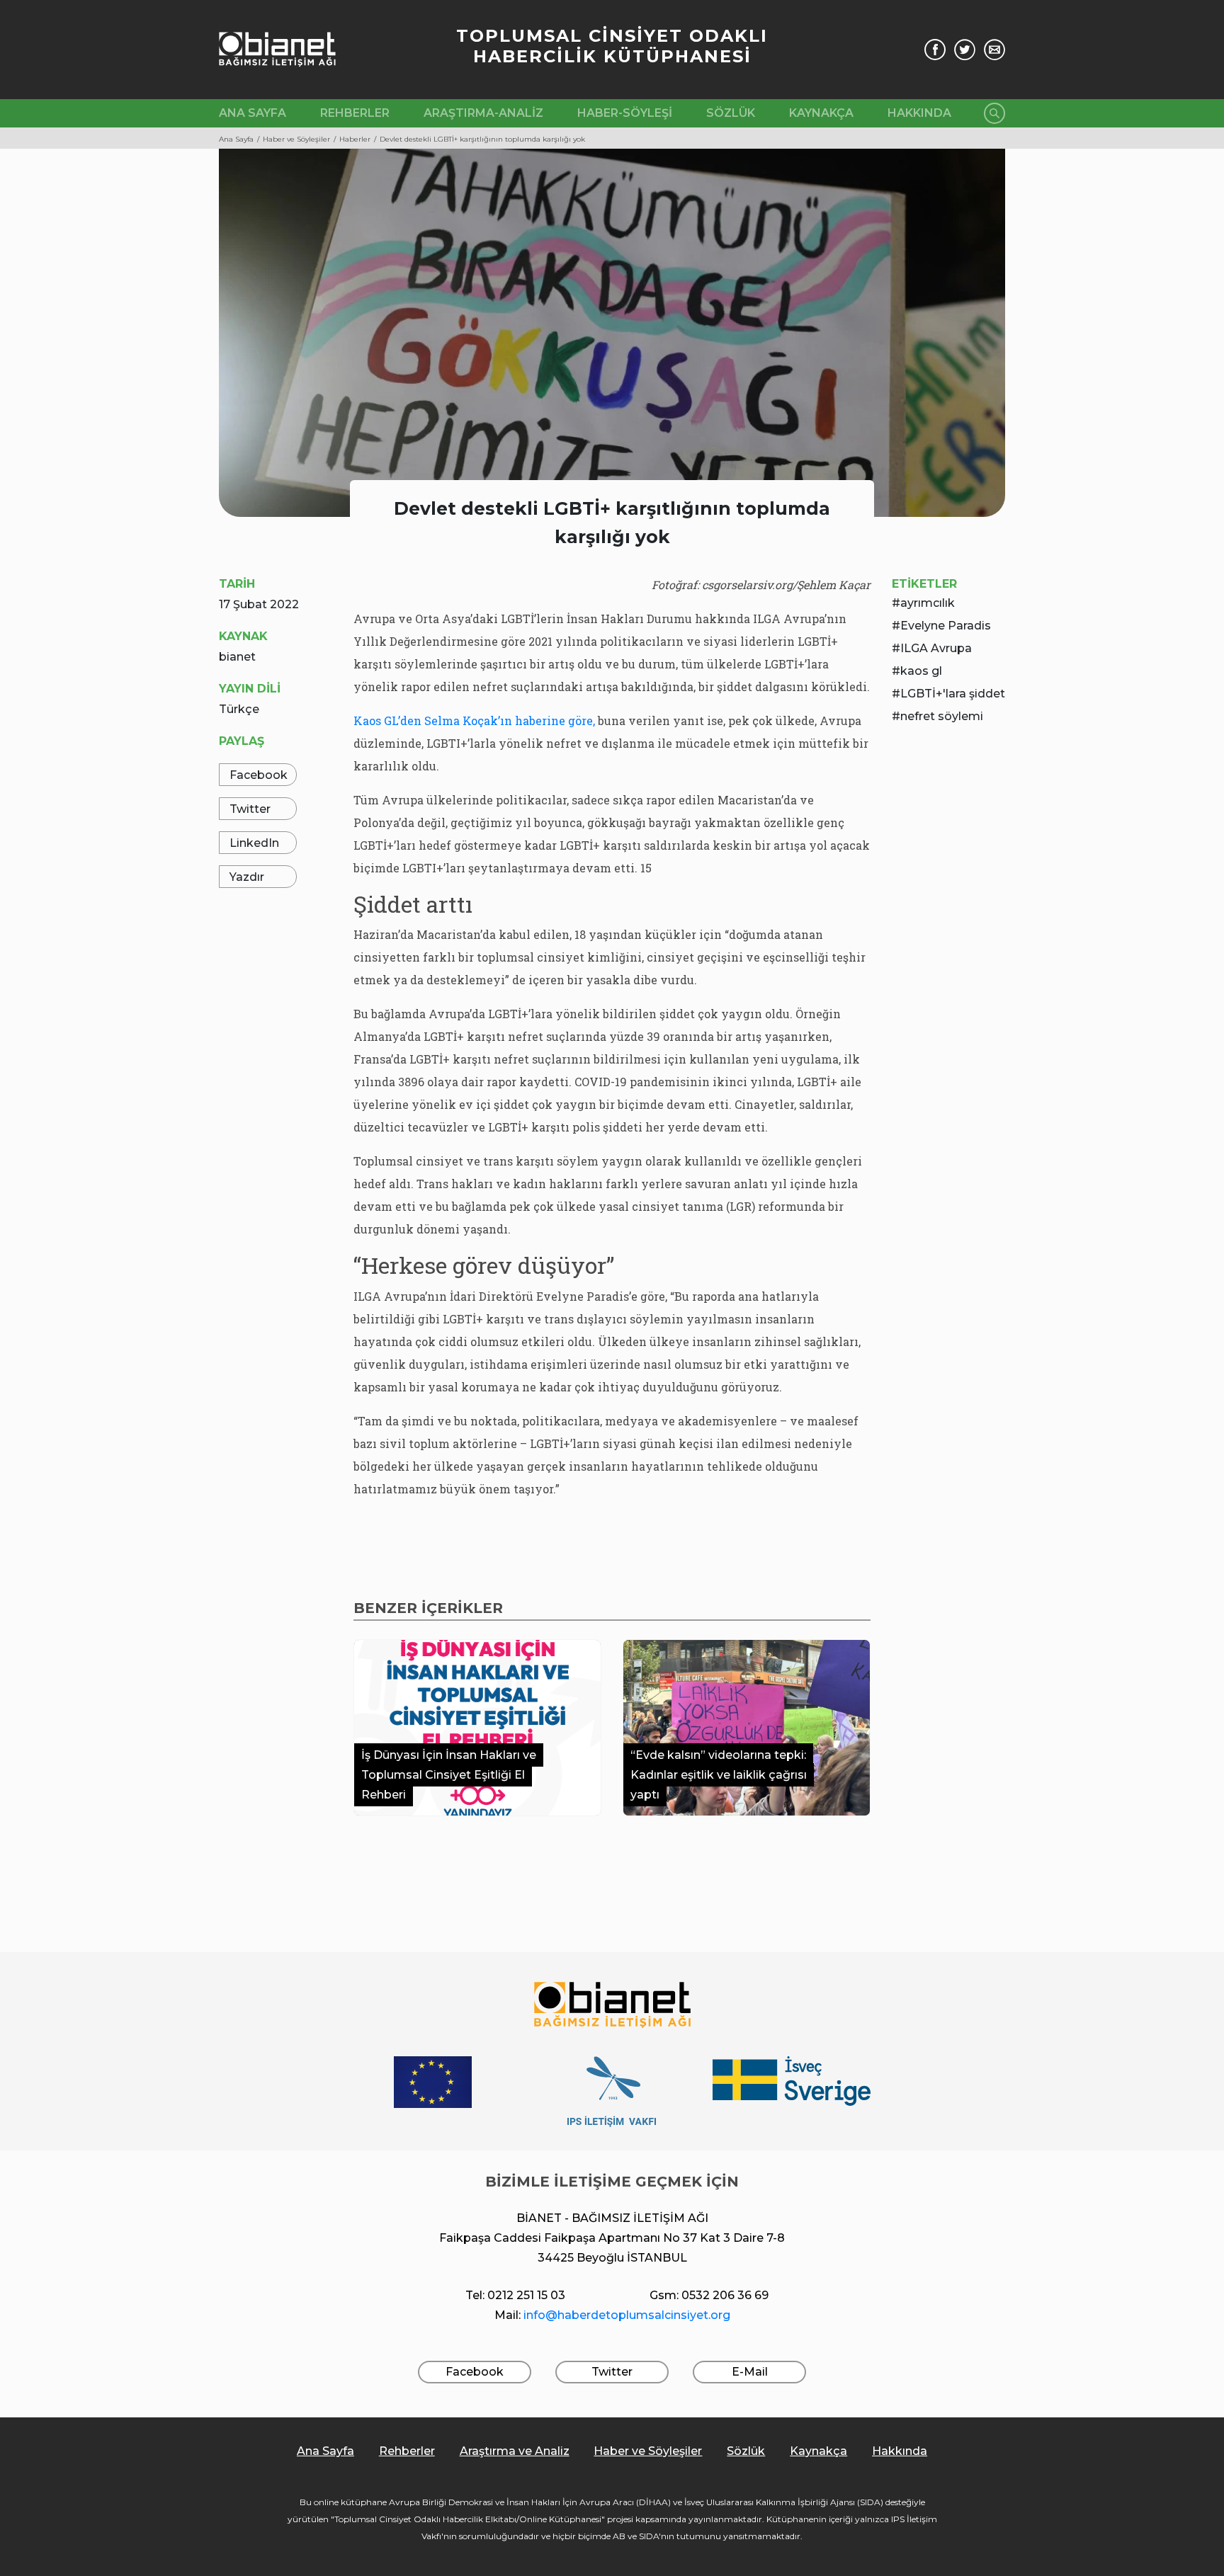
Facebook (259, 775)
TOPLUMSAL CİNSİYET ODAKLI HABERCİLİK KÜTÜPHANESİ (612, 46)
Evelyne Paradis (946, 626)
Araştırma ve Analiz (515, 2451)
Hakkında (919, 113)
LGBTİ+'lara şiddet (953, 694)
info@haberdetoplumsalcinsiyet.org (627, 2315)
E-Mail (750, 2372)
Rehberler (355, 113)
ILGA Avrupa (936, 648)
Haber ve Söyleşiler (648, 2451)
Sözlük (731, 113)
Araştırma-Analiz (483, 113)
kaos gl (921, 671)
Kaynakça (821, 113)
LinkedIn (254, 843)
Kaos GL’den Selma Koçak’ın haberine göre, (474, 720)
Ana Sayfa (253, 113)
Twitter (250, 809)
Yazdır (247, 877)
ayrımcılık (928, 603)
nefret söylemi (942, 716)
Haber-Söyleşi (625, 113)
